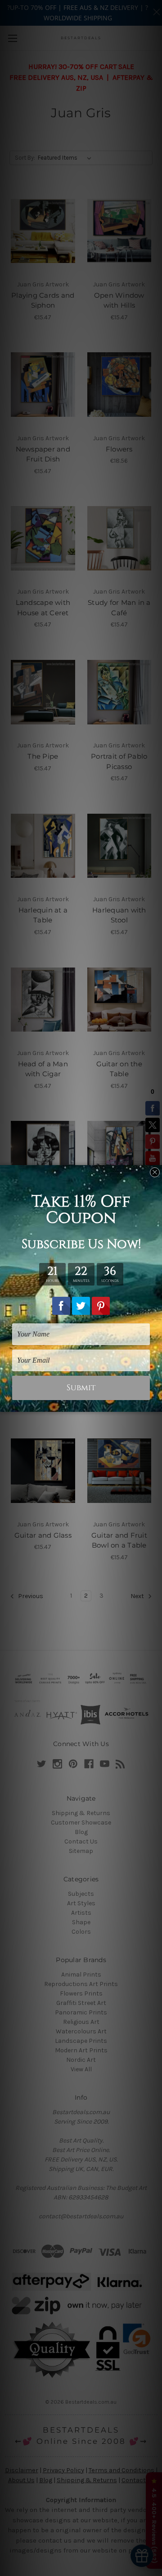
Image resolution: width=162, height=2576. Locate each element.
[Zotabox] (156, 1404)
